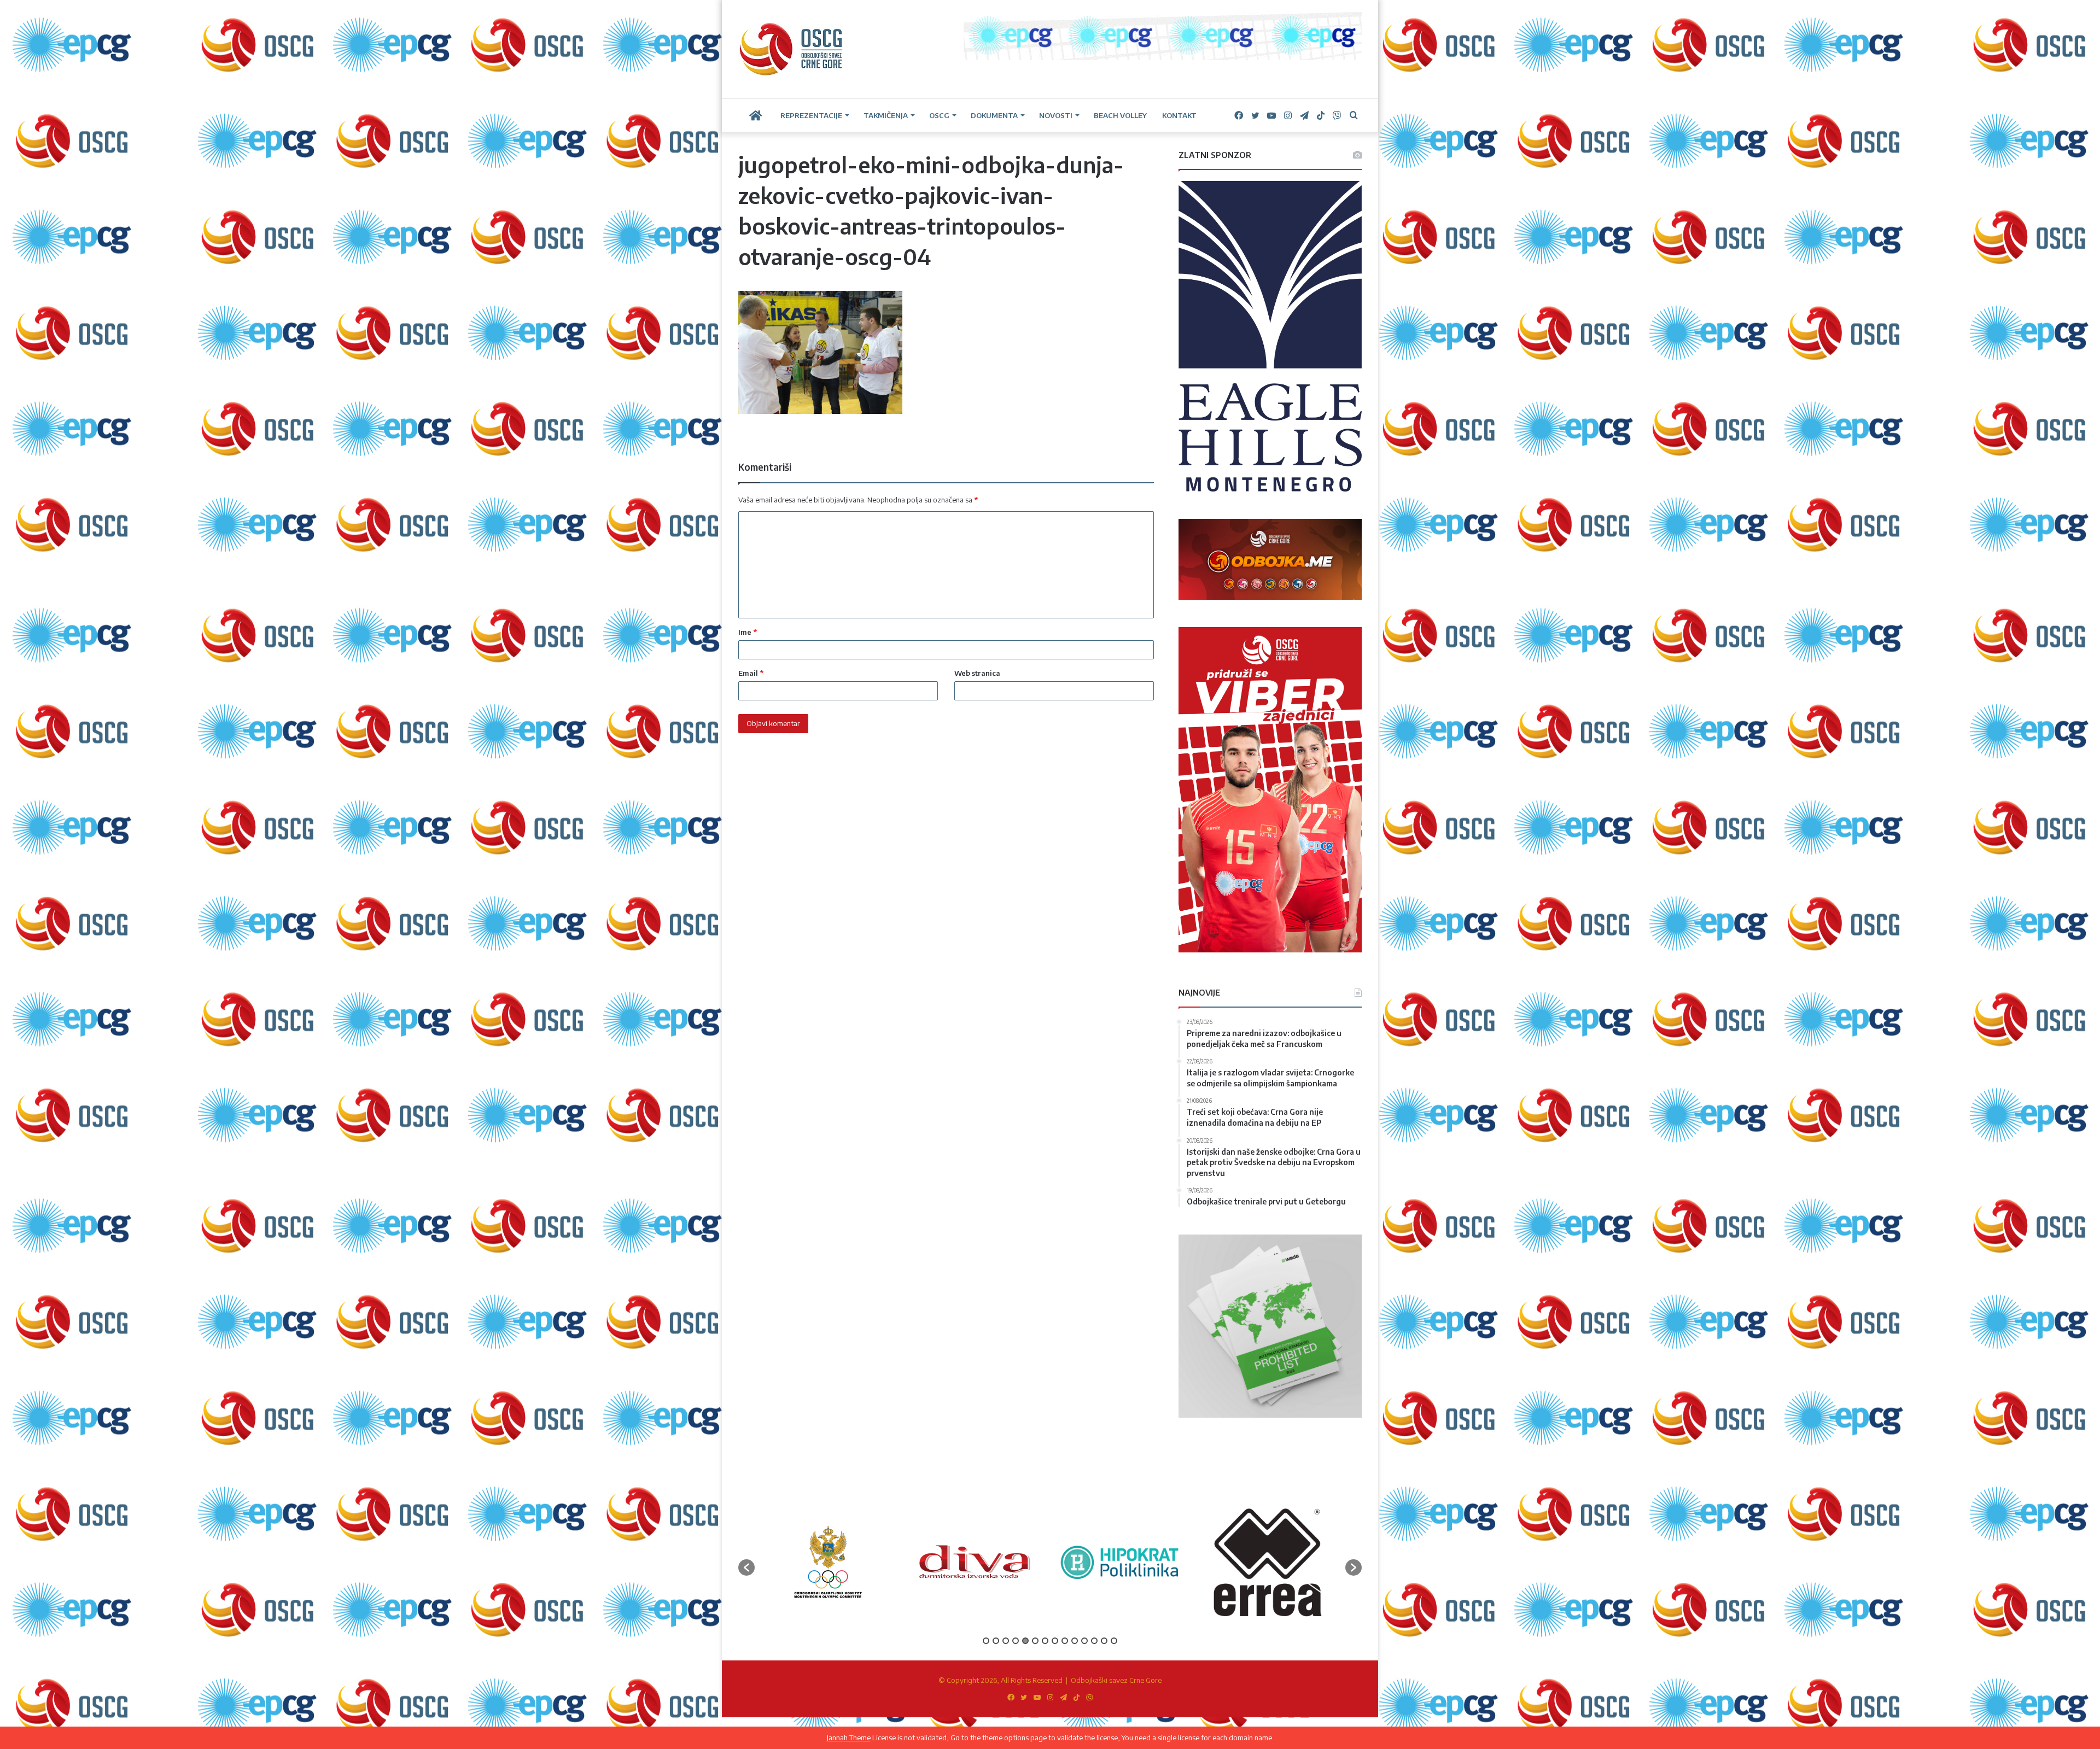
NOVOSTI (1056, 115)
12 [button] (1094, 1641)
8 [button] (1055, 1641)
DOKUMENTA (994, 115)
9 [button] (1065, 1641)
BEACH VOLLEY (1120, 115)
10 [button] (1075, 1641)
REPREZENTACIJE (811, 115)
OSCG (939, 115)
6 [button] (1035, 1641)
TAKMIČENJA (886, 115)
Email (751, 673)
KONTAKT (1179, 115)
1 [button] (986, 1641)
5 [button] (1025, 1641)
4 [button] (1016, 1641)
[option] (828, 1562)
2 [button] (996, 1641)
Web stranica (977, 673)
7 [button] (1045, 1641)
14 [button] (1114, 1641)
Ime (748, 632)
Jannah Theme (849, 1738)
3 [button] (1006, 1641)
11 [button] (1084, 1641)
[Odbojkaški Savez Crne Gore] (791, 49)
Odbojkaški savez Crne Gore (1116, 1680)
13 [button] (1104, 1641)
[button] (746, 1567)
